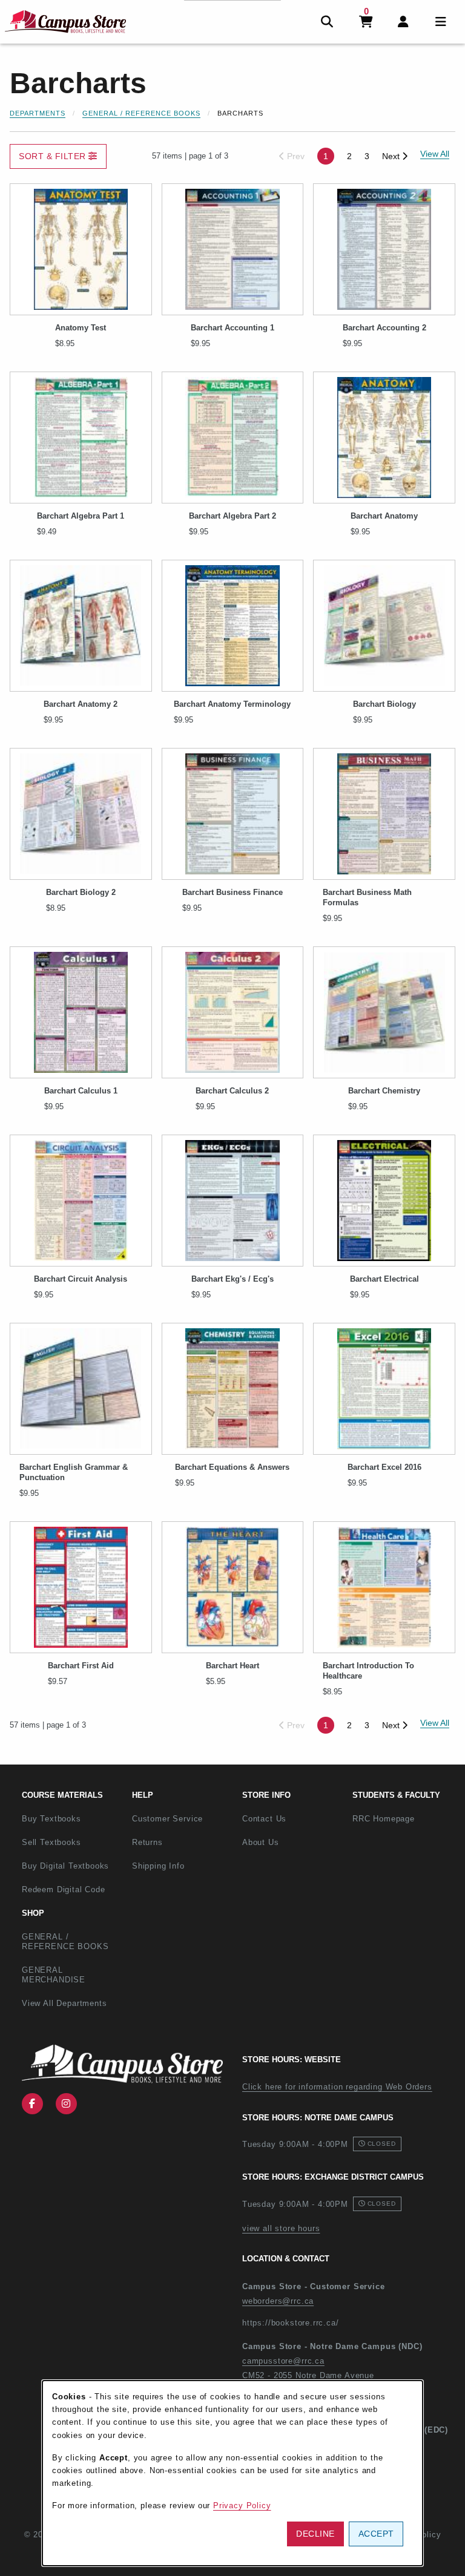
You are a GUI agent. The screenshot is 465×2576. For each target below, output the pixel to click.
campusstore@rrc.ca (283, 2361)
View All (435, 1723)
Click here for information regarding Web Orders (337, 2087)
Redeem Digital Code (64, 1889)
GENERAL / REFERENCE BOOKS (65, 1942)
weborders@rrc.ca (278, 2301)
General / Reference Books (141, 113)
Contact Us (264, 1819)
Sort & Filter (54, 156)
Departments (38, 113)
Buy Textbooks (51, 1819)
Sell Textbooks (51, 1842)
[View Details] (81, 249)
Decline (315, 2534)
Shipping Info (158, 1866)
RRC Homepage (403, 1818)
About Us (261, 1842)
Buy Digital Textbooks (65, 1866)
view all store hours (281, 2228)
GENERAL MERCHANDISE (54, 1975)
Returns (147, 1842)
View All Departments (64, 2003)
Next (392, 156)
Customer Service (167, 1819)
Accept (376, 2534)
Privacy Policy (242, 2506)
